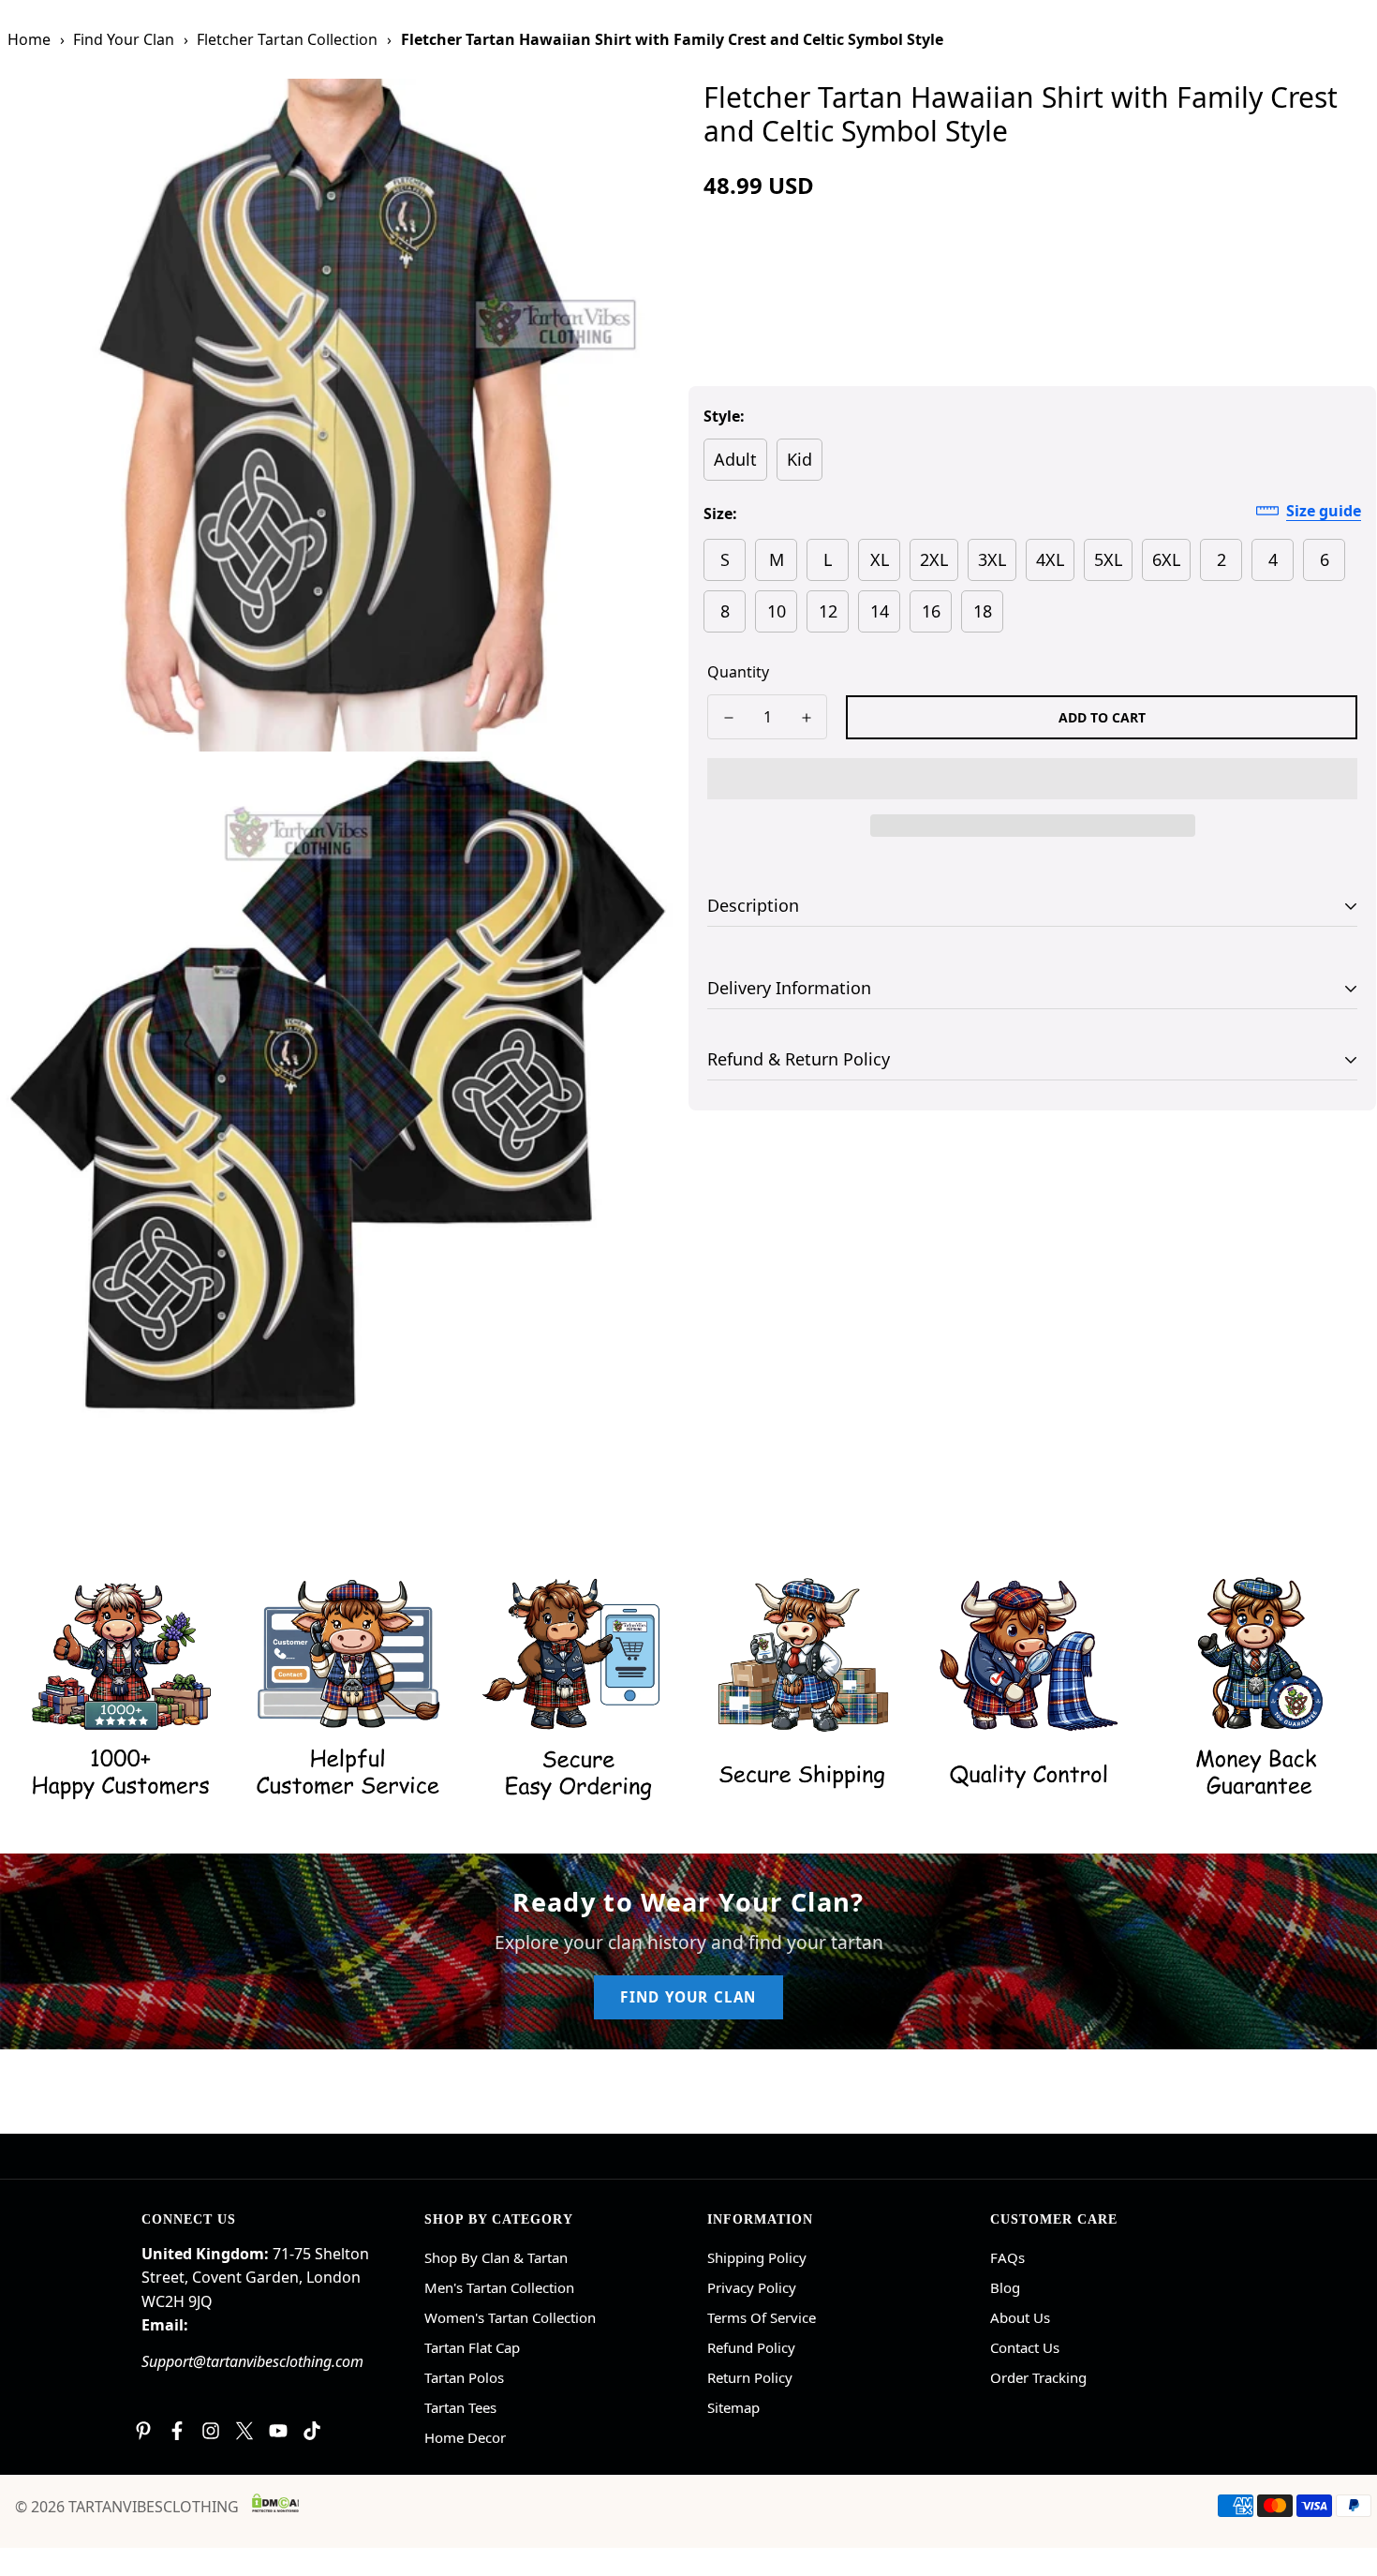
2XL (934, 559)
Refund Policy (751, 2347)
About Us (1020, 2317)
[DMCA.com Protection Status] (275, 2503)
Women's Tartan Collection (510, 2317)
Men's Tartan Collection (499, 2287)
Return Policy (750, 2377)
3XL (992, 559)
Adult (735, 459)
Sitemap (733, 2407)
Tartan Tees (460, 2407)
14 (880, 611)
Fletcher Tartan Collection (287, 39)
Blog (1005, 2287)
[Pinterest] (143, 2431)
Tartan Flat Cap (472, 2347)
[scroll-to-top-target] (1340, 2474)
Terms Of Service (762, 2317)
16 (931, 611)
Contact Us (1025, 2347)
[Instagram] (211, 2431)
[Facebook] (177, 2431)
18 (983, 611)
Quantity (738, 672)
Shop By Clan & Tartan (496, 2257)
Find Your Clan (124, 39)
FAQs (1007, 2257)
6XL (1166, 559)
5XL (1108, 559)
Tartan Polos (464, 2377)
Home (29, 39)
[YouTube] (278, 2431)
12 (828, 611)
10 (777, 611)
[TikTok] (312, 2431)
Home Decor (465, 2437)
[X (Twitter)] (244, 2431)
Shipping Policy (757, 2257)
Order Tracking (1038, 2377)
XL (880, 559)
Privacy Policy (752, 2287)
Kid (800, 459)
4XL (1050, 559)
